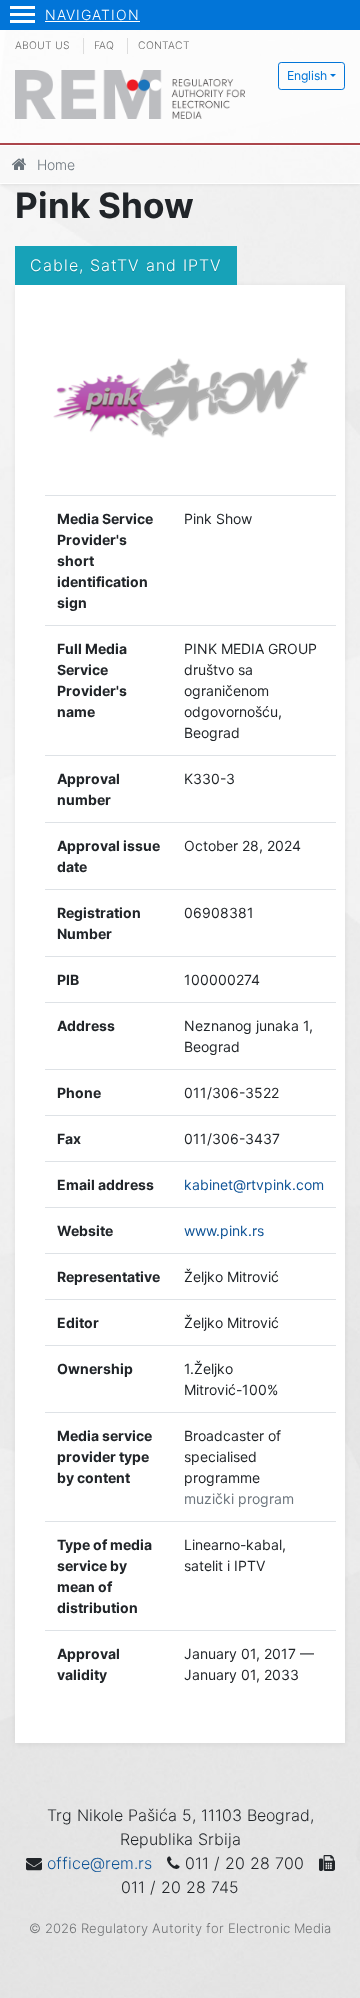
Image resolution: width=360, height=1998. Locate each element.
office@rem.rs (99, 1863)
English (307, 75)
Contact (164, 45)
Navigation (92, 14)
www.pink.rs (224, 1230)
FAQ (104, 45)
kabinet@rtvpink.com (254, 1184)
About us (42, 45)
